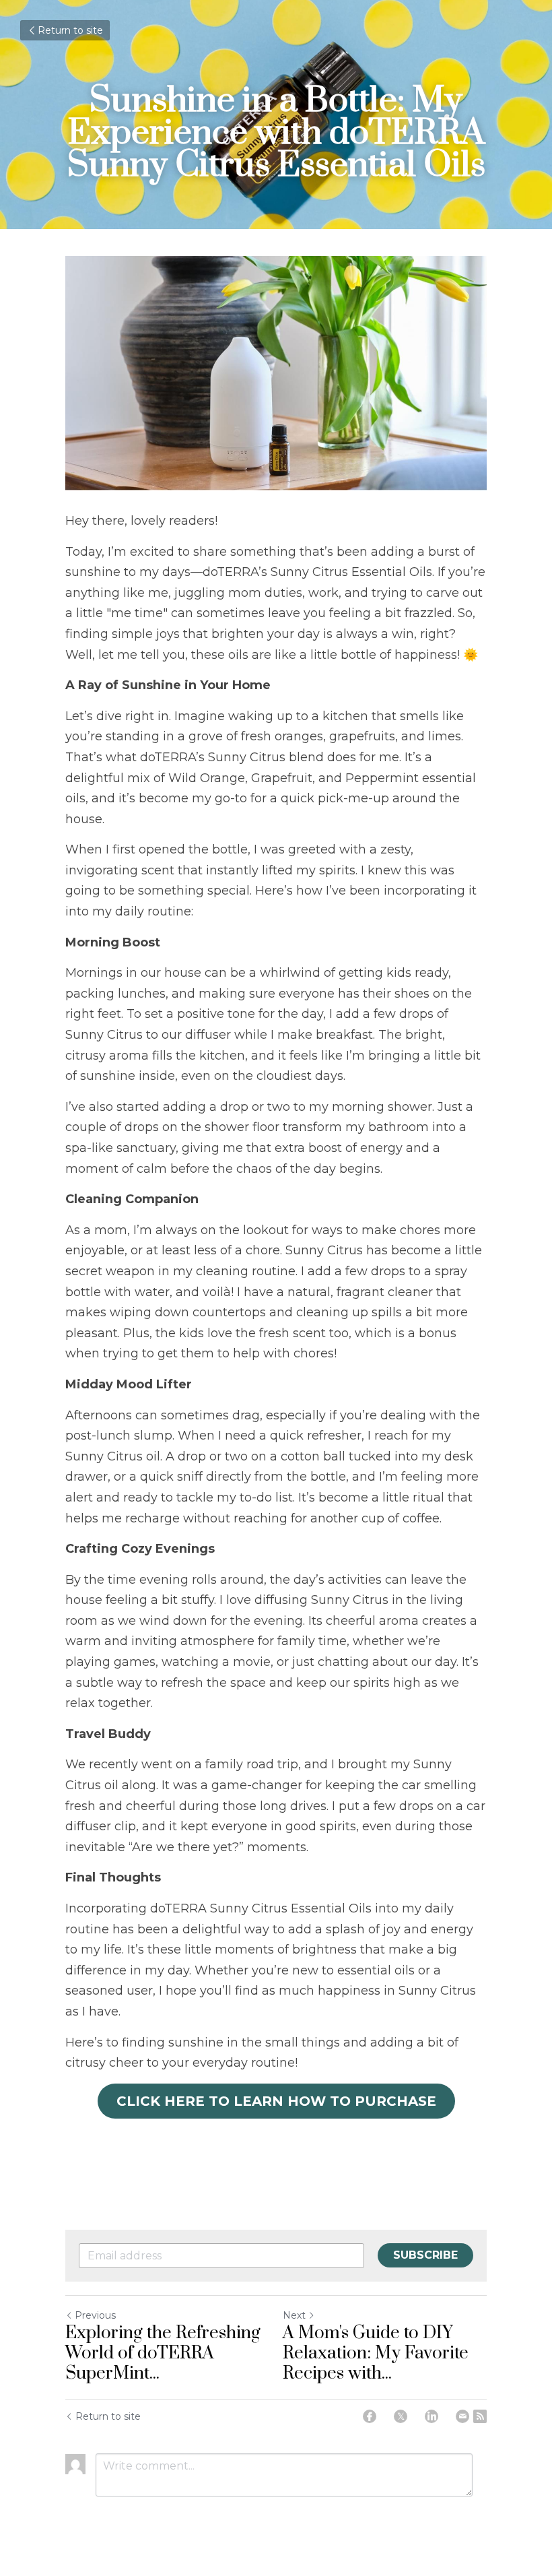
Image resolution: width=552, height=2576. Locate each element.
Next (294, 2315)
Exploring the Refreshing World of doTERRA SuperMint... (163, 2354)
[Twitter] (401, 2416)
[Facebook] (370, 2416)
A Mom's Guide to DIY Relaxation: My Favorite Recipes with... (376, 2354)
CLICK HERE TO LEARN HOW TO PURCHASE (276, 2101)
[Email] (462, 2416)
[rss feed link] (480, 2416)
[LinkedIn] (432, 2416)
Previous (95, 2315)
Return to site (70, 30)
